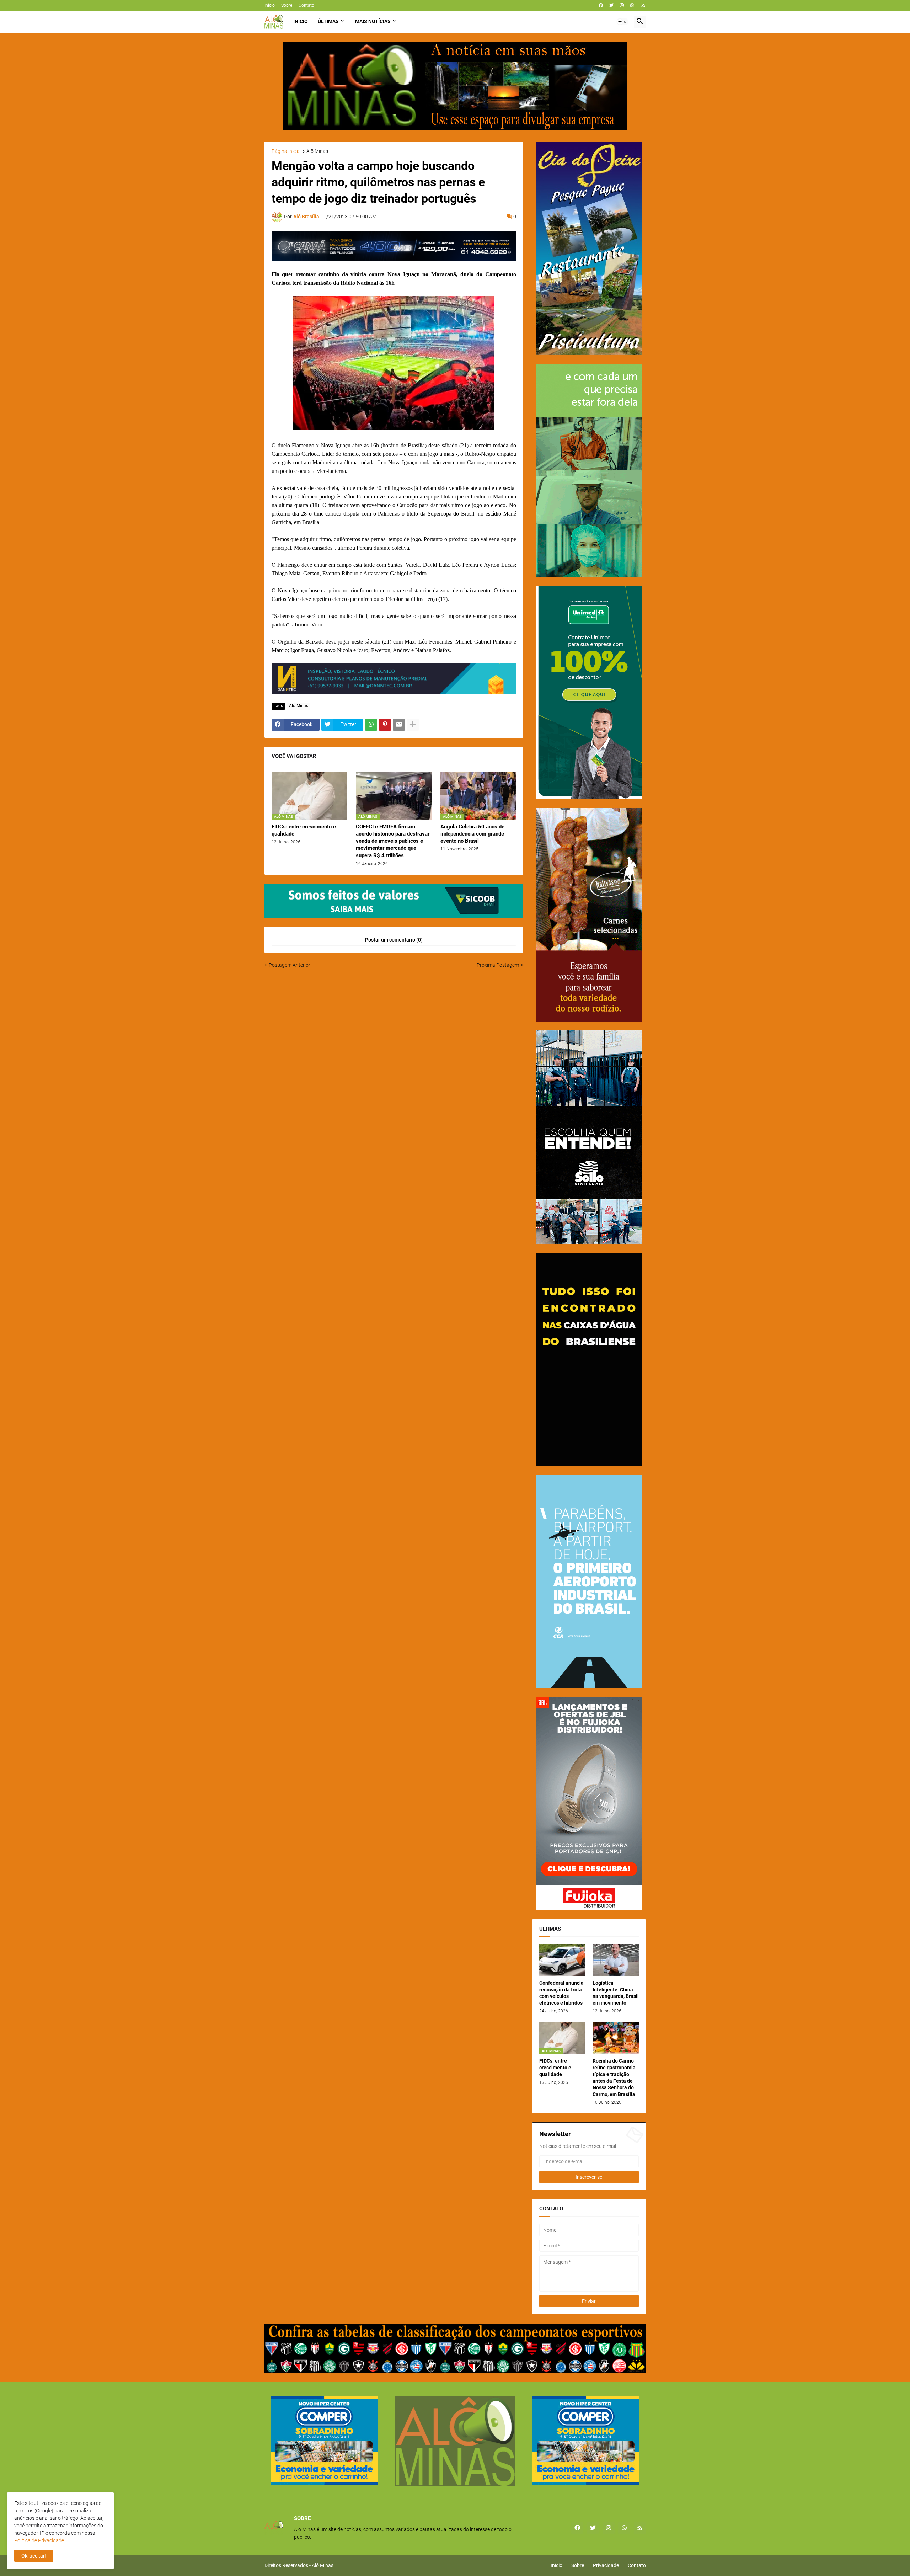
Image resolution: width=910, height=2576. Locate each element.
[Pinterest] (385, 725)
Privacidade (606, 2565)
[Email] (399, 725)
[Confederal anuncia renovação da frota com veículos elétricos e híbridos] (562, 1960)
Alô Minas (317, 151)
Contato (306, 5)
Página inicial (286, 151)
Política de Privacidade (39, 2540)
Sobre (287, 5)
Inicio (301, 21)
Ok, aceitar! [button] (34, 2556)
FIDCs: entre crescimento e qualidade (304, 830)
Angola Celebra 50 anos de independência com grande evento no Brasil (472, 834)
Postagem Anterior (290, 965)
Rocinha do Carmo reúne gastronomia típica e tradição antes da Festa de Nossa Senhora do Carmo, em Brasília (614, 2078)
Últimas (328, 21)
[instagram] (622, 5)
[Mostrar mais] (413, 725)
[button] (622, 22)
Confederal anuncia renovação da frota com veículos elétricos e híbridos (561, 1993)
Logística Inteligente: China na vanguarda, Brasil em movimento (616, 1993)
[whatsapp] (632, 5)
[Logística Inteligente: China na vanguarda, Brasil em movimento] (616, 1960)
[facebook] (601, 5)
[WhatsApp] (371, 725)
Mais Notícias (373, 21)
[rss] (643, 5)
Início (270, 5)
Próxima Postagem (498, 965)
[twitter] (611, 5)
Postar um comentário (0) (394, 940)
